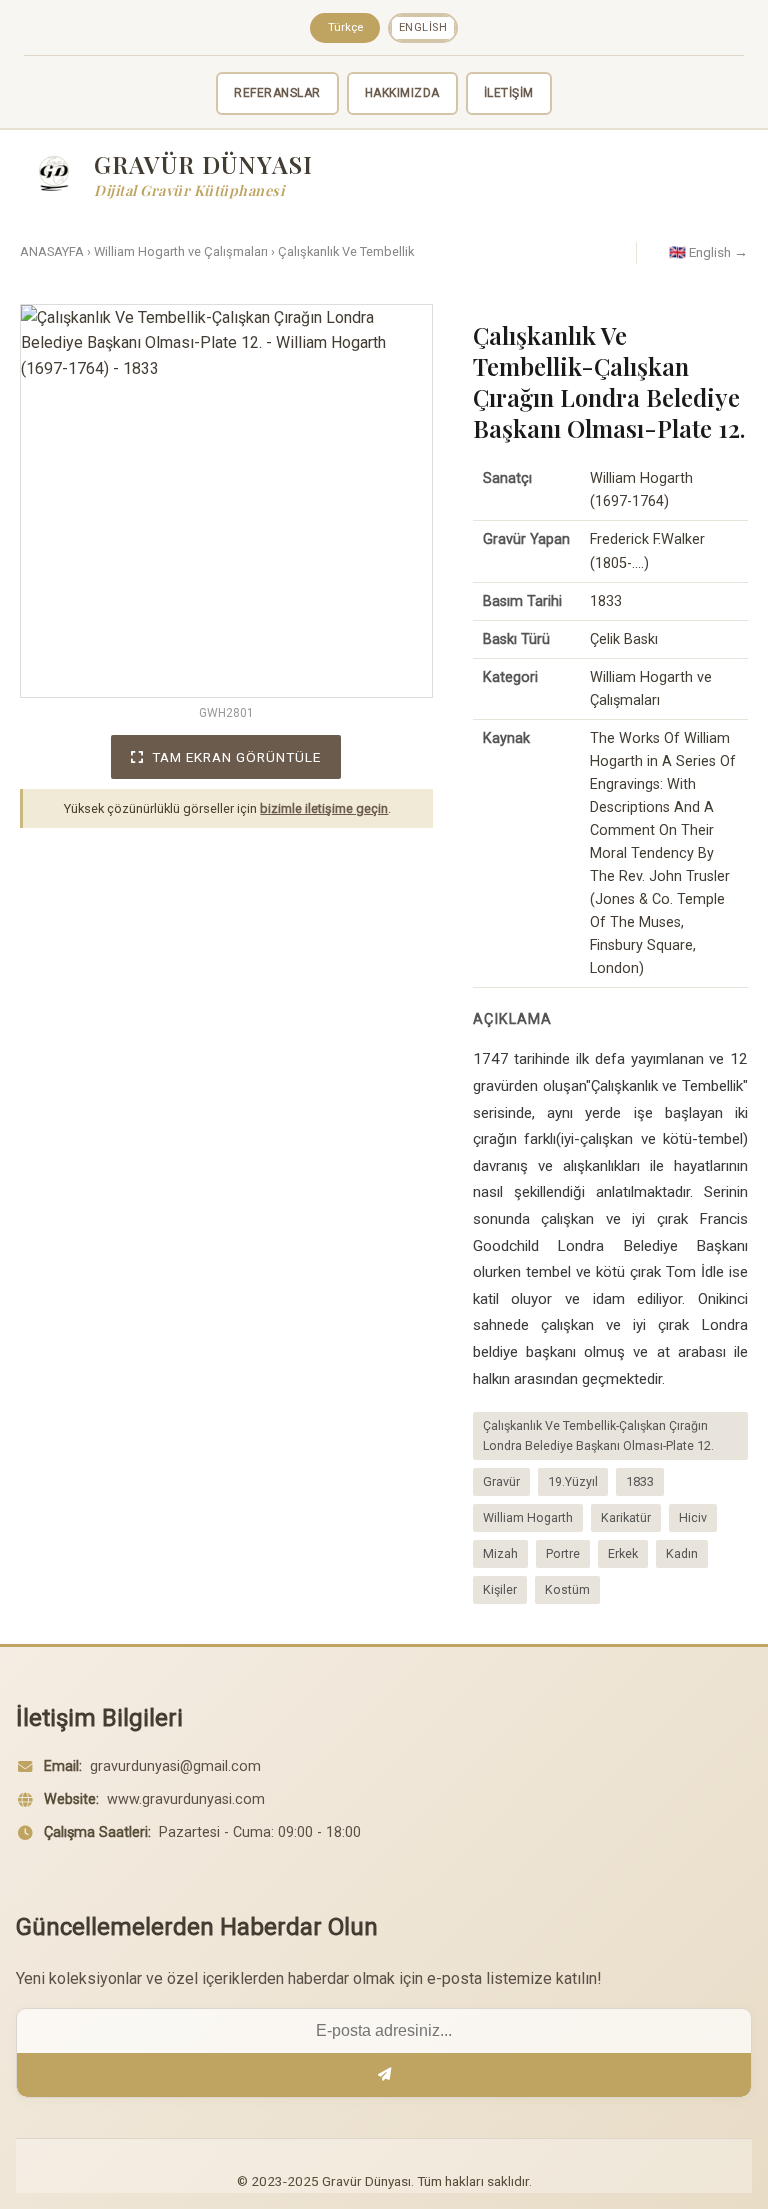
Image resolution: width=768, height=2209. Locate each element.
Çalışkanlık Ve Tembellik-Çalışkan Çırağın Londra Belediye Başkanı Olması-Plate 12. (598, 1435)
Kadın (682, 1553)
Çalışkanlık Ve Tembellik (346, 251)
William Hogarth (528, 1517)
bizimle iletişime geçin (324, 808)
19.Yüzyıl (573, 1481)
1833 (640, 1481)
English (423, 27)
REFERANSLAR (277, 93)
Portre (563, 1553)
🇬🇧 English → (708, 252)
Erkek (623, 1553)
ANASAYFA (52, 251)
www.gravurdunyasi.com (186, 1799)
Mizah (500, 1553)
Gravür (501, 1481)
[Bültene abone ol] (384, 2075)
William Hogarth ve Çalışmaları (181, 251)
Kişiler (500, 1589)
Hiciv (693, 1517)
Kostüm (567, 1589)
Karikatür (626, 1517)
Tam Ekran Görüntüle (236, 757)
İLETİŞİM (509, 93)
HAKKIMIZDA (402, 93)
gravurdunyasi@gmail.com (175, 1766)
